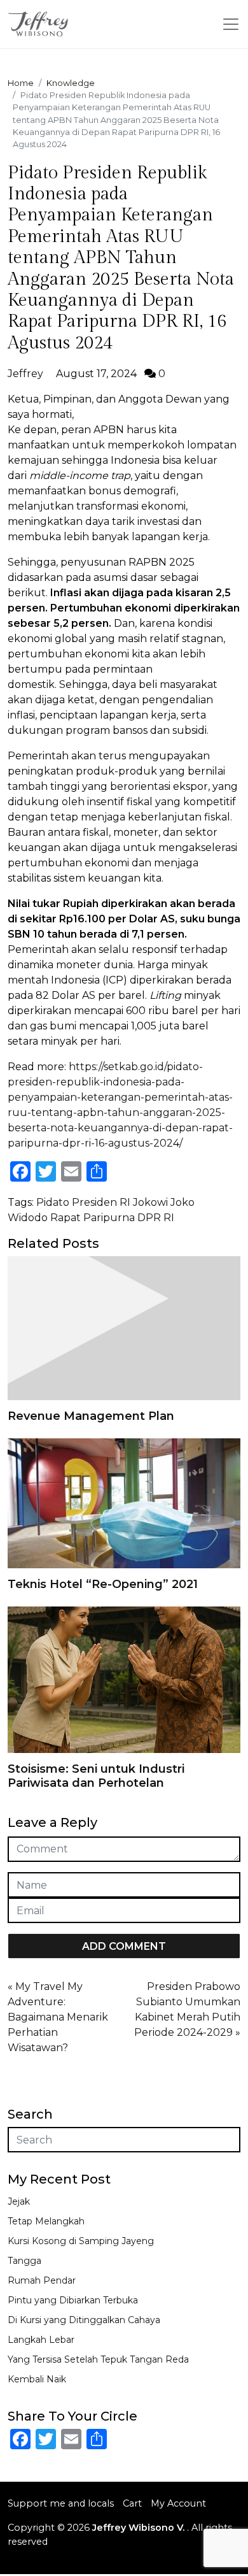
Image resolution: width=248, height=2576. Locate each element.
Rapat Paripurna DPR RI (112, 1218)
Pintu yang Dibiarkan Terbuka (73, 2300)
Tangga (24, 2261)
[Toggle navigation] (231, 24)
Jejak (19, 2201)
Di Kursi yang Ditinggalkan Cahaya (84, 2320)
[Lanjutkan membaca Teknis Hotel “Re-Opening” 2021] (124, 1502)
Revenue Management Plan (91, 1416)
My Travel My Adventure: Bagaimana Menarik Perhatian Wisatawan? (58, 2017)
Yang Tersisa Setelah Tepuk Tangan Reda (98, 2359)
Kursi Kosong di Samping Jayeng (81, 2241)
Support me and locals (61, 2503)
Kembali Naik (37, 2379)
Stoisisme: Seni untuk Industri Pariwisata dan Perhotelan (96, 1776)
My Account (178, 2503)
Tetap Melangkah (46, 2221)
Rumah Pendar (42, 2280)
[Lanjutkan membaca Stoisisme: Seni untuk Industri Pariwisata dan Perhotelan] (124, 1679)
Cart (132, 2503)
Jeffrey (25, 374)
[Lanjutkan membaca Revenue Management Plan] (124, 1327)
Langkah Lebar (41, 2340)
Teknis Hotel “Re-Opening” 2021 (103, 1584)
